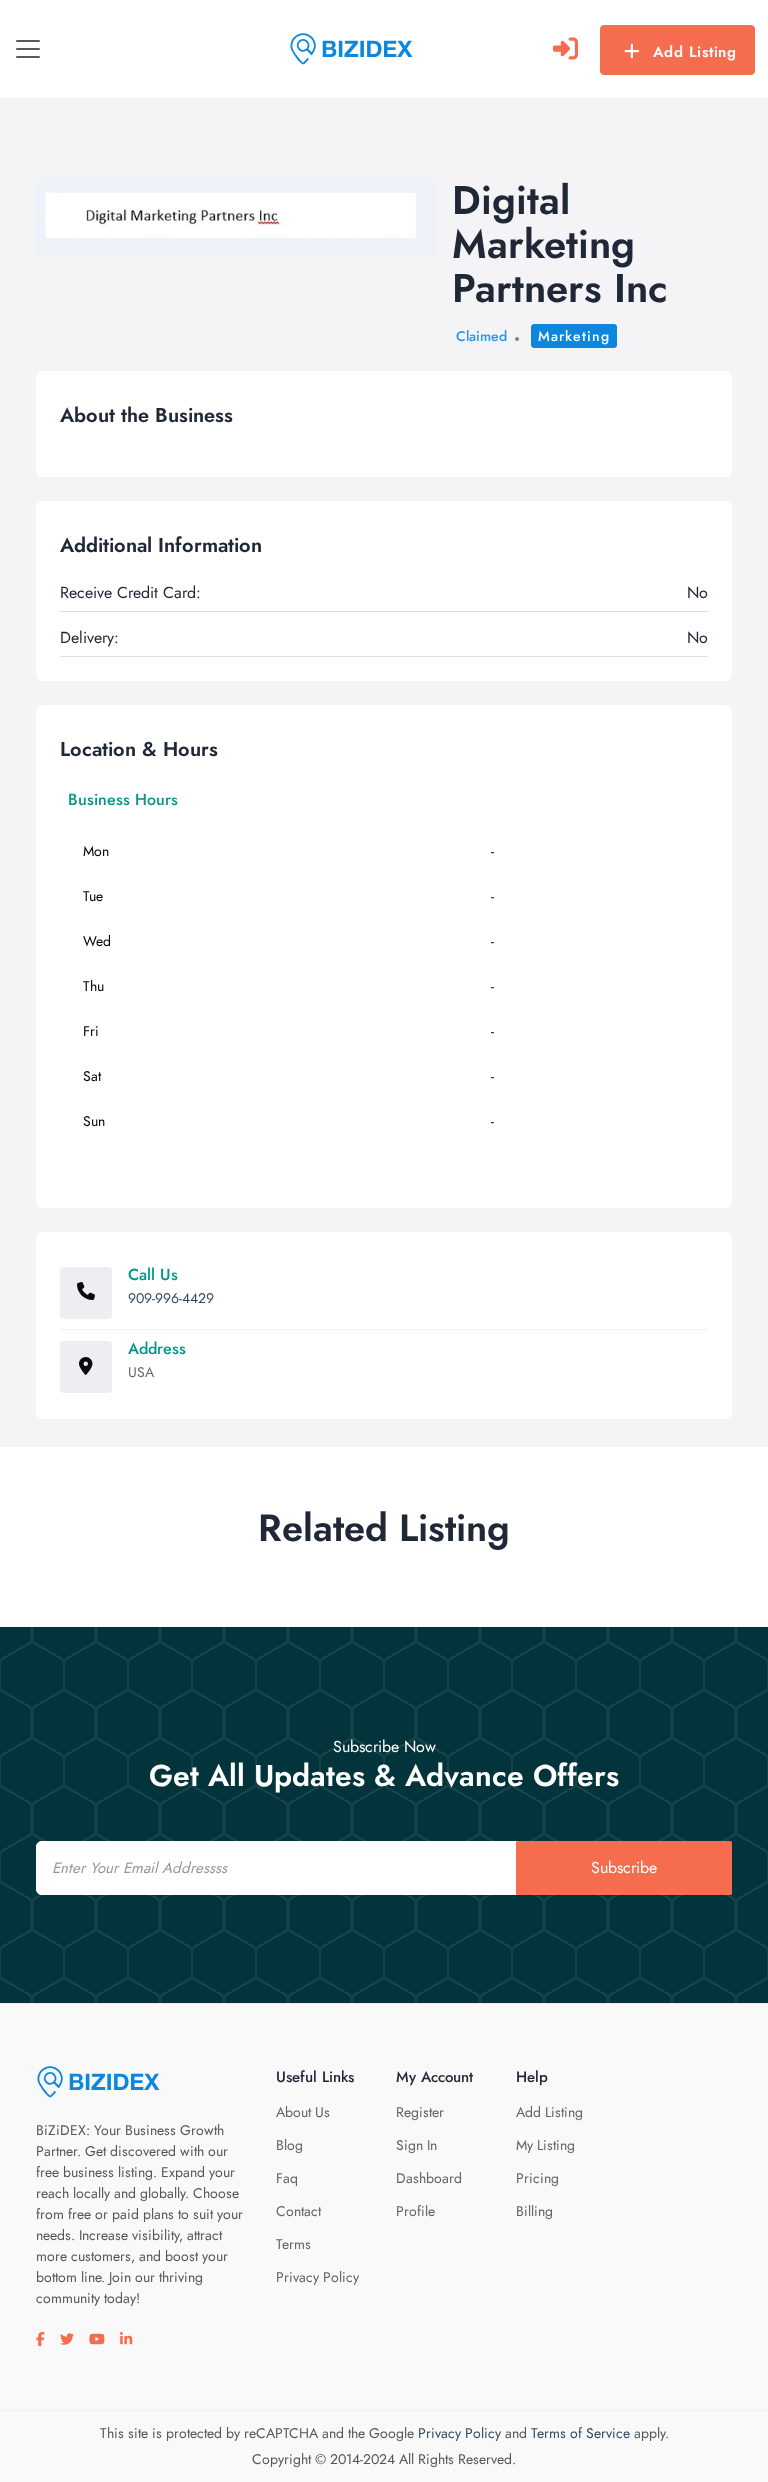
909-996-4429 (171, 1298)
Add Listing (695, 52)
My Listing (545, 2145)
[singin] (565, 49)
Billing (534, 2211)
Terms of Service (580, 2433)
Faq (287, 2178)
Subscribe (624, 1867)
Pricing (537, 2178)
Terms (293, 2244)
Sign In (416, 2145)
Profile (415, 2211)
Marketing (574, 336)
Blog (289, 2145)
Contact (298, 2211)
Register (420, 2112)
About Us (303, 2112)
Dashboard (429, 2178)
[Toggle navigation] (28, 49)
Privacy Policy (317, 2277)
